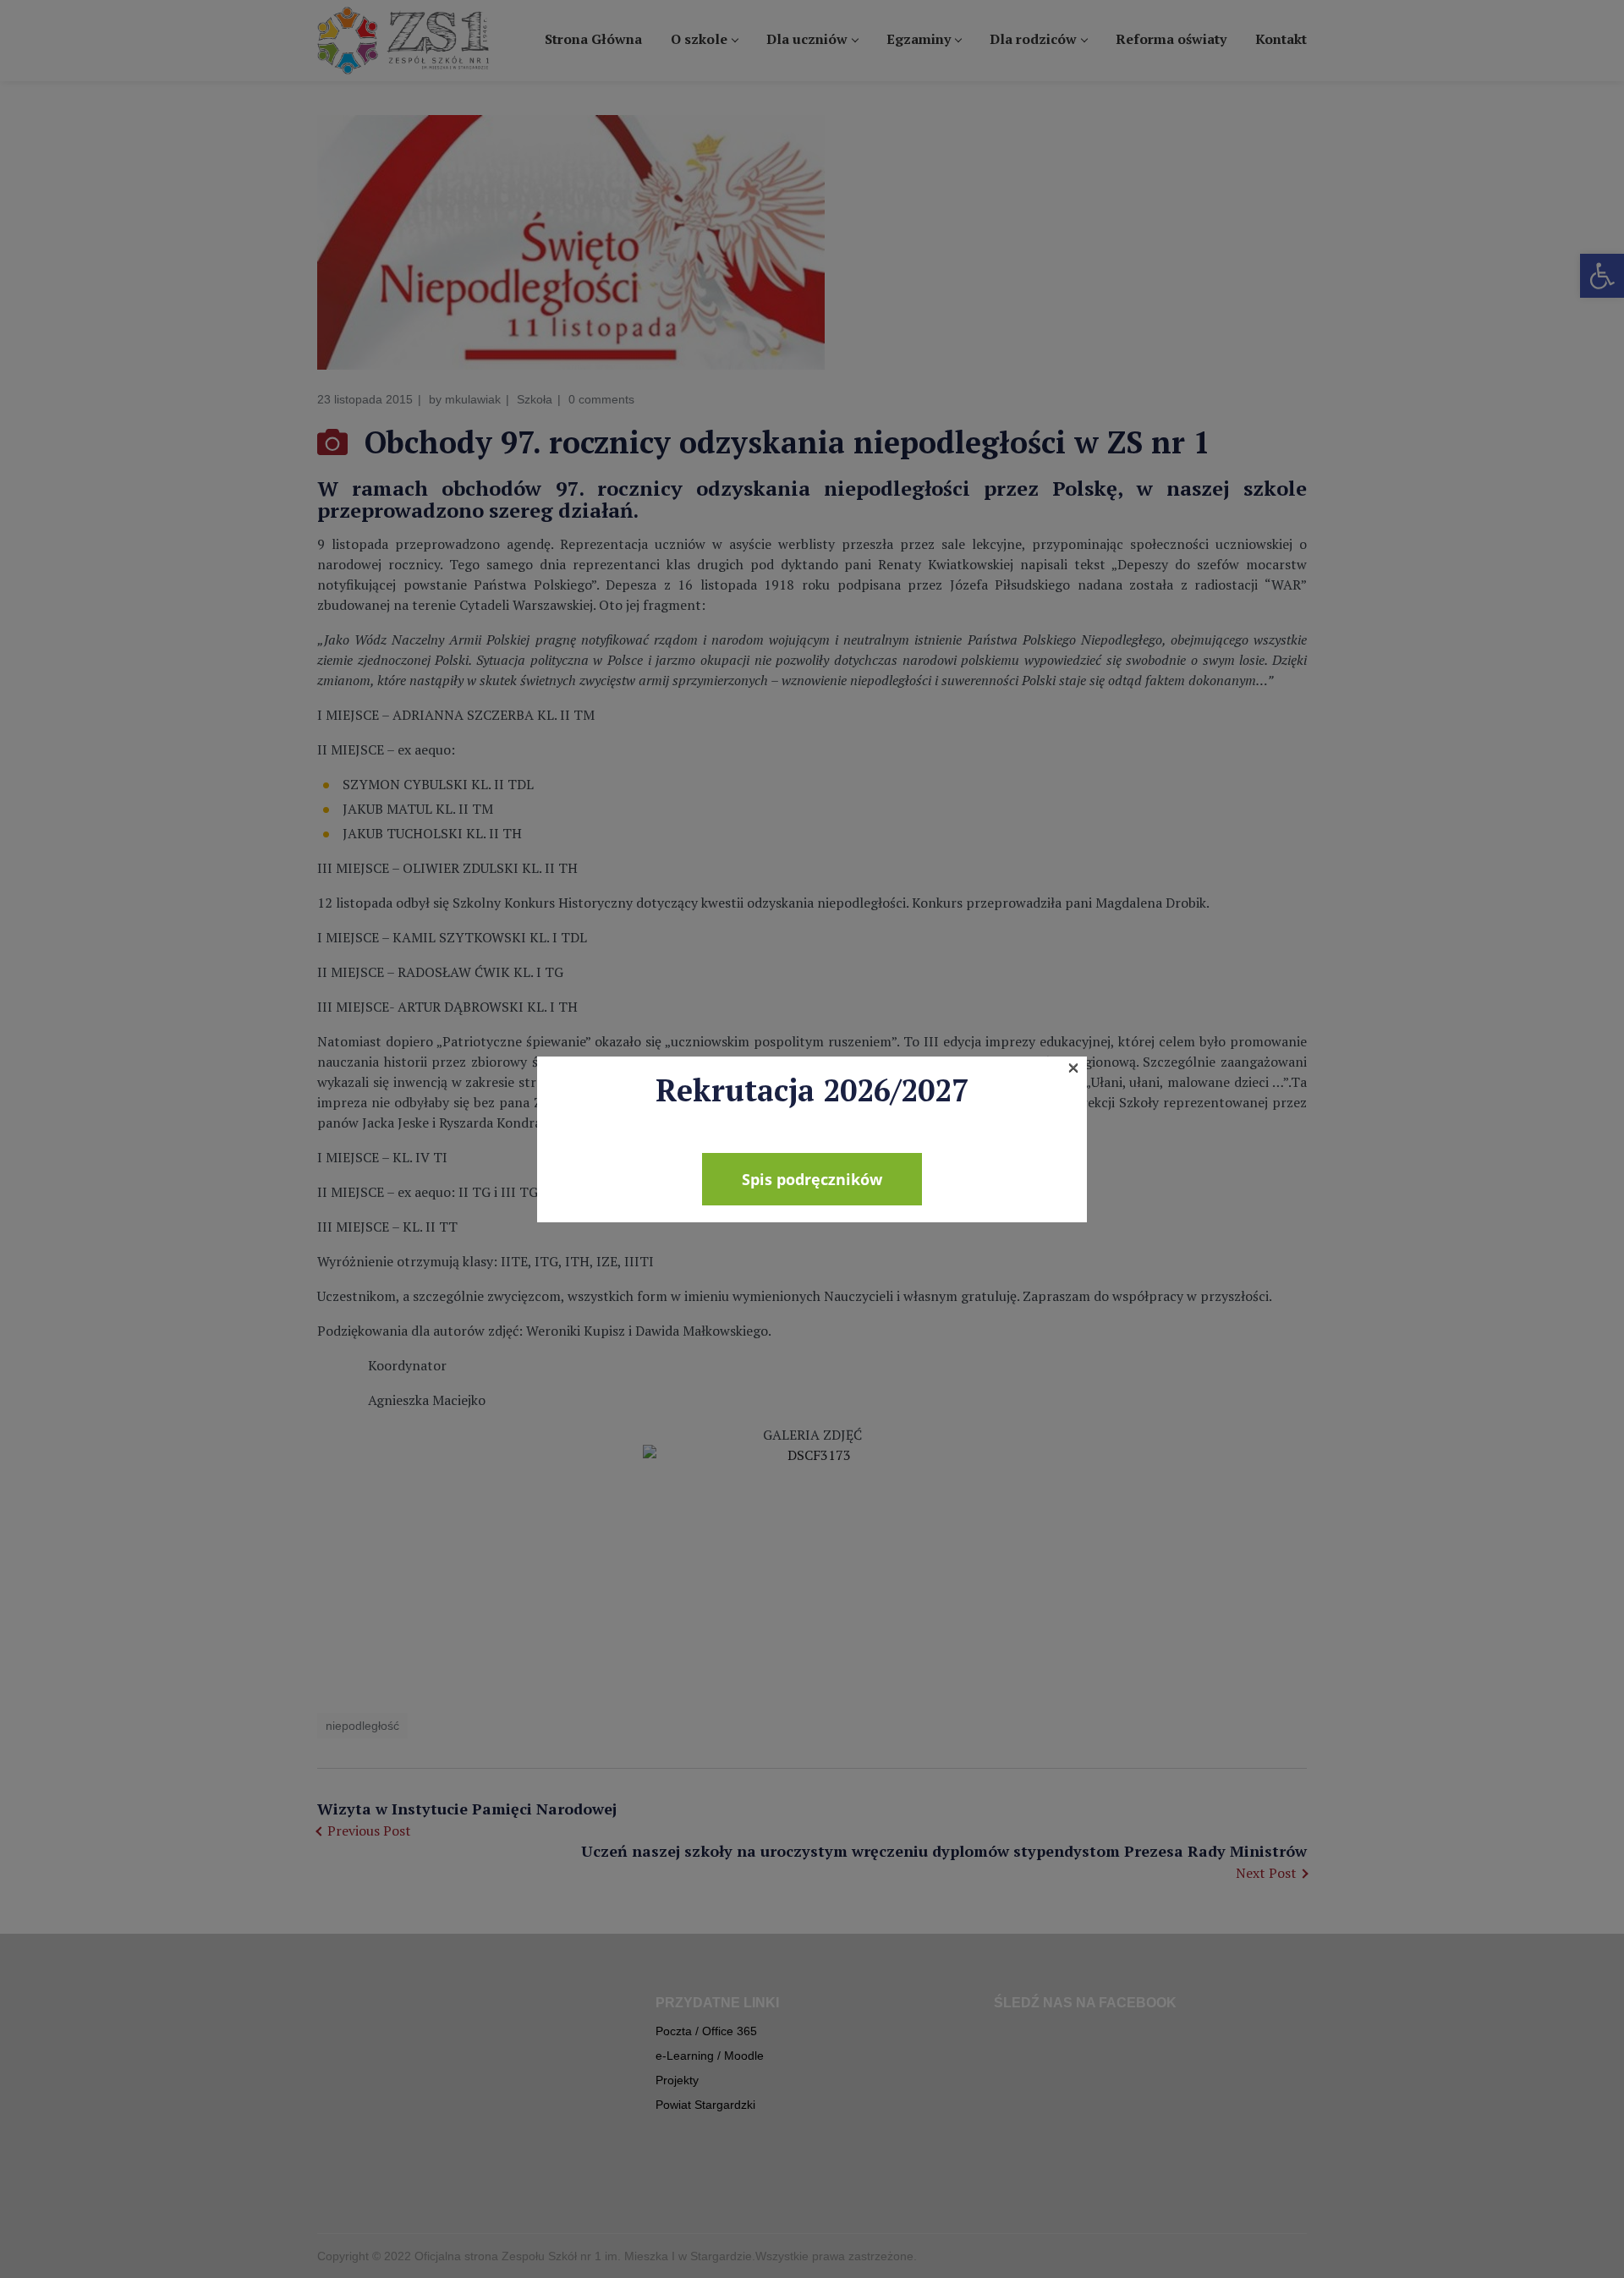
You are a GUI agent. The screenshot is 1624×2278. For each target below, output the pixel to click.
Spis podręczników (812, 1179)
